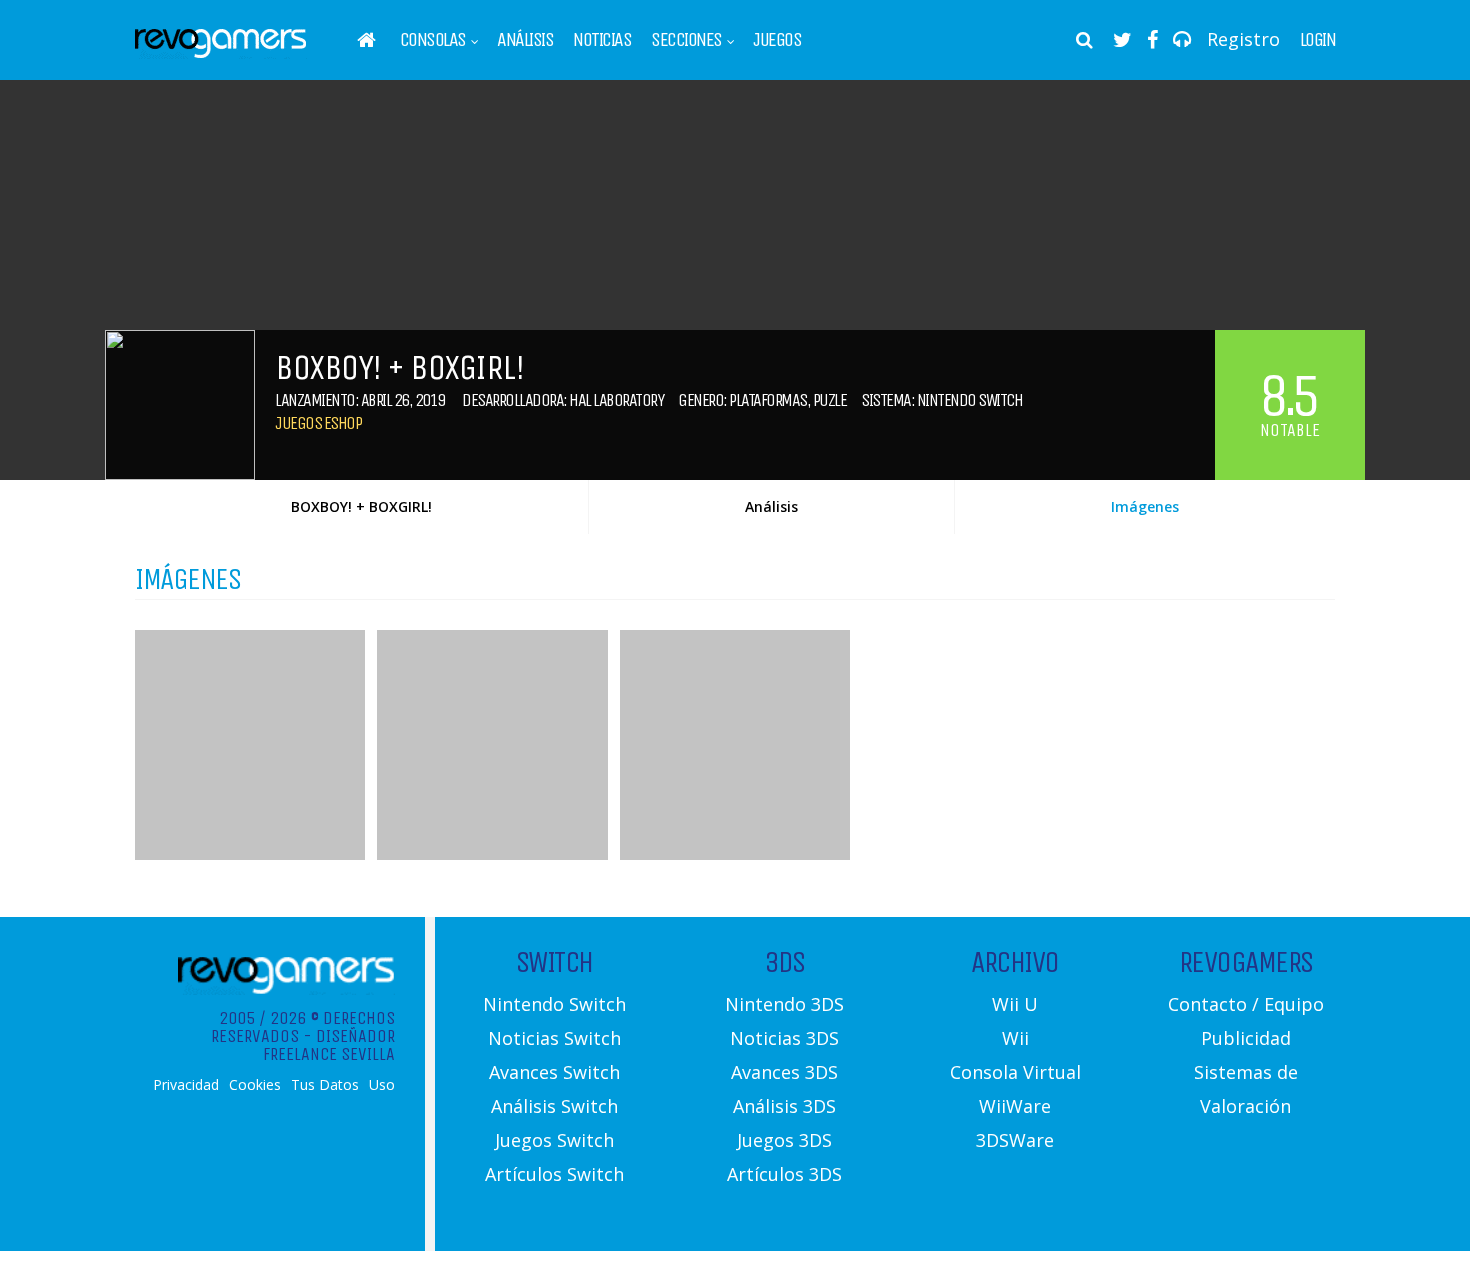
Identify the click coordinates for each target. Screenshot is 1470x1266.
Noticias (602, 40)
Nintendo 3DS (784, 1004)
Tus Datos (325, 1085)
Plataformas (768, 400)
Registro (1243, 39)
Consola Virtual (1015, 1072)
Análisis (525, 40)
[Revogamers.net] (221, 54)
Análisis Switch (554, 1106)
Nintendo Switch (970, 400)
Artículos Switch (554, 1174)
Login (1318, 40)
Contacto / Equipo (1246, 1004)
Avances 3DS (784, 1072)
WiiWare (1015, 1106)
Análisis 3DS (784, 1106)
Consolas (433, 40)
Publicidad (1246, 1038)
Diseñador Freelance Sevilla (329, 1045)
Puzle (830, 400)
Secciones (686, 40)
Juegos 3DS (784, 1140)
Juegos (777, 40)
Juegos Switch (554, 1140)
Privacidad (186, 1085)
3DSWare (1015, 1140)
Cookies (255, 1085)
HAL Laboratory (616, 400)
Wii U (1015, 1004)
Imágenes (1145, 506)
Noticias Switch (554, 1038)
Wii (1015, 1038)
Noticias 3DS (784, 1038)
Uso (382, 1085)
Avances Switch (554, 1072)
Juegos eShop (318, 423)
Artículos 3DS (784, 1174)
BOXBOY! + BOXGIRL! (361, 506)
